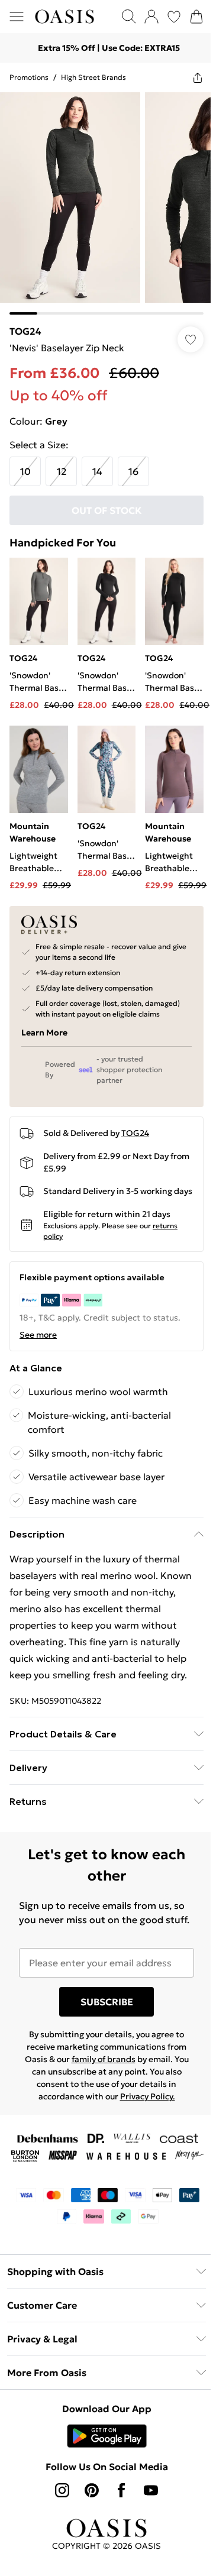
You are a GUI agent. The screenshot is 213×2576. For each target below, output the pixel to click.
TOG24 (25, 331)
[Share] (198, 77)
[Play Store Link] (107, 2436)
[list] (106, 203)
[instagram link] (62, 2490)
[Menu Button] (17, 17)
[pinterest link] (92, 2490)
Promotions (29, 77)
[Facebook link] (121, 2490)
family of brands (104, 2059)
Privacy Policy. (148, 2096)
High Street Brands (93, 77)
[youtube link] (151, 2490)
